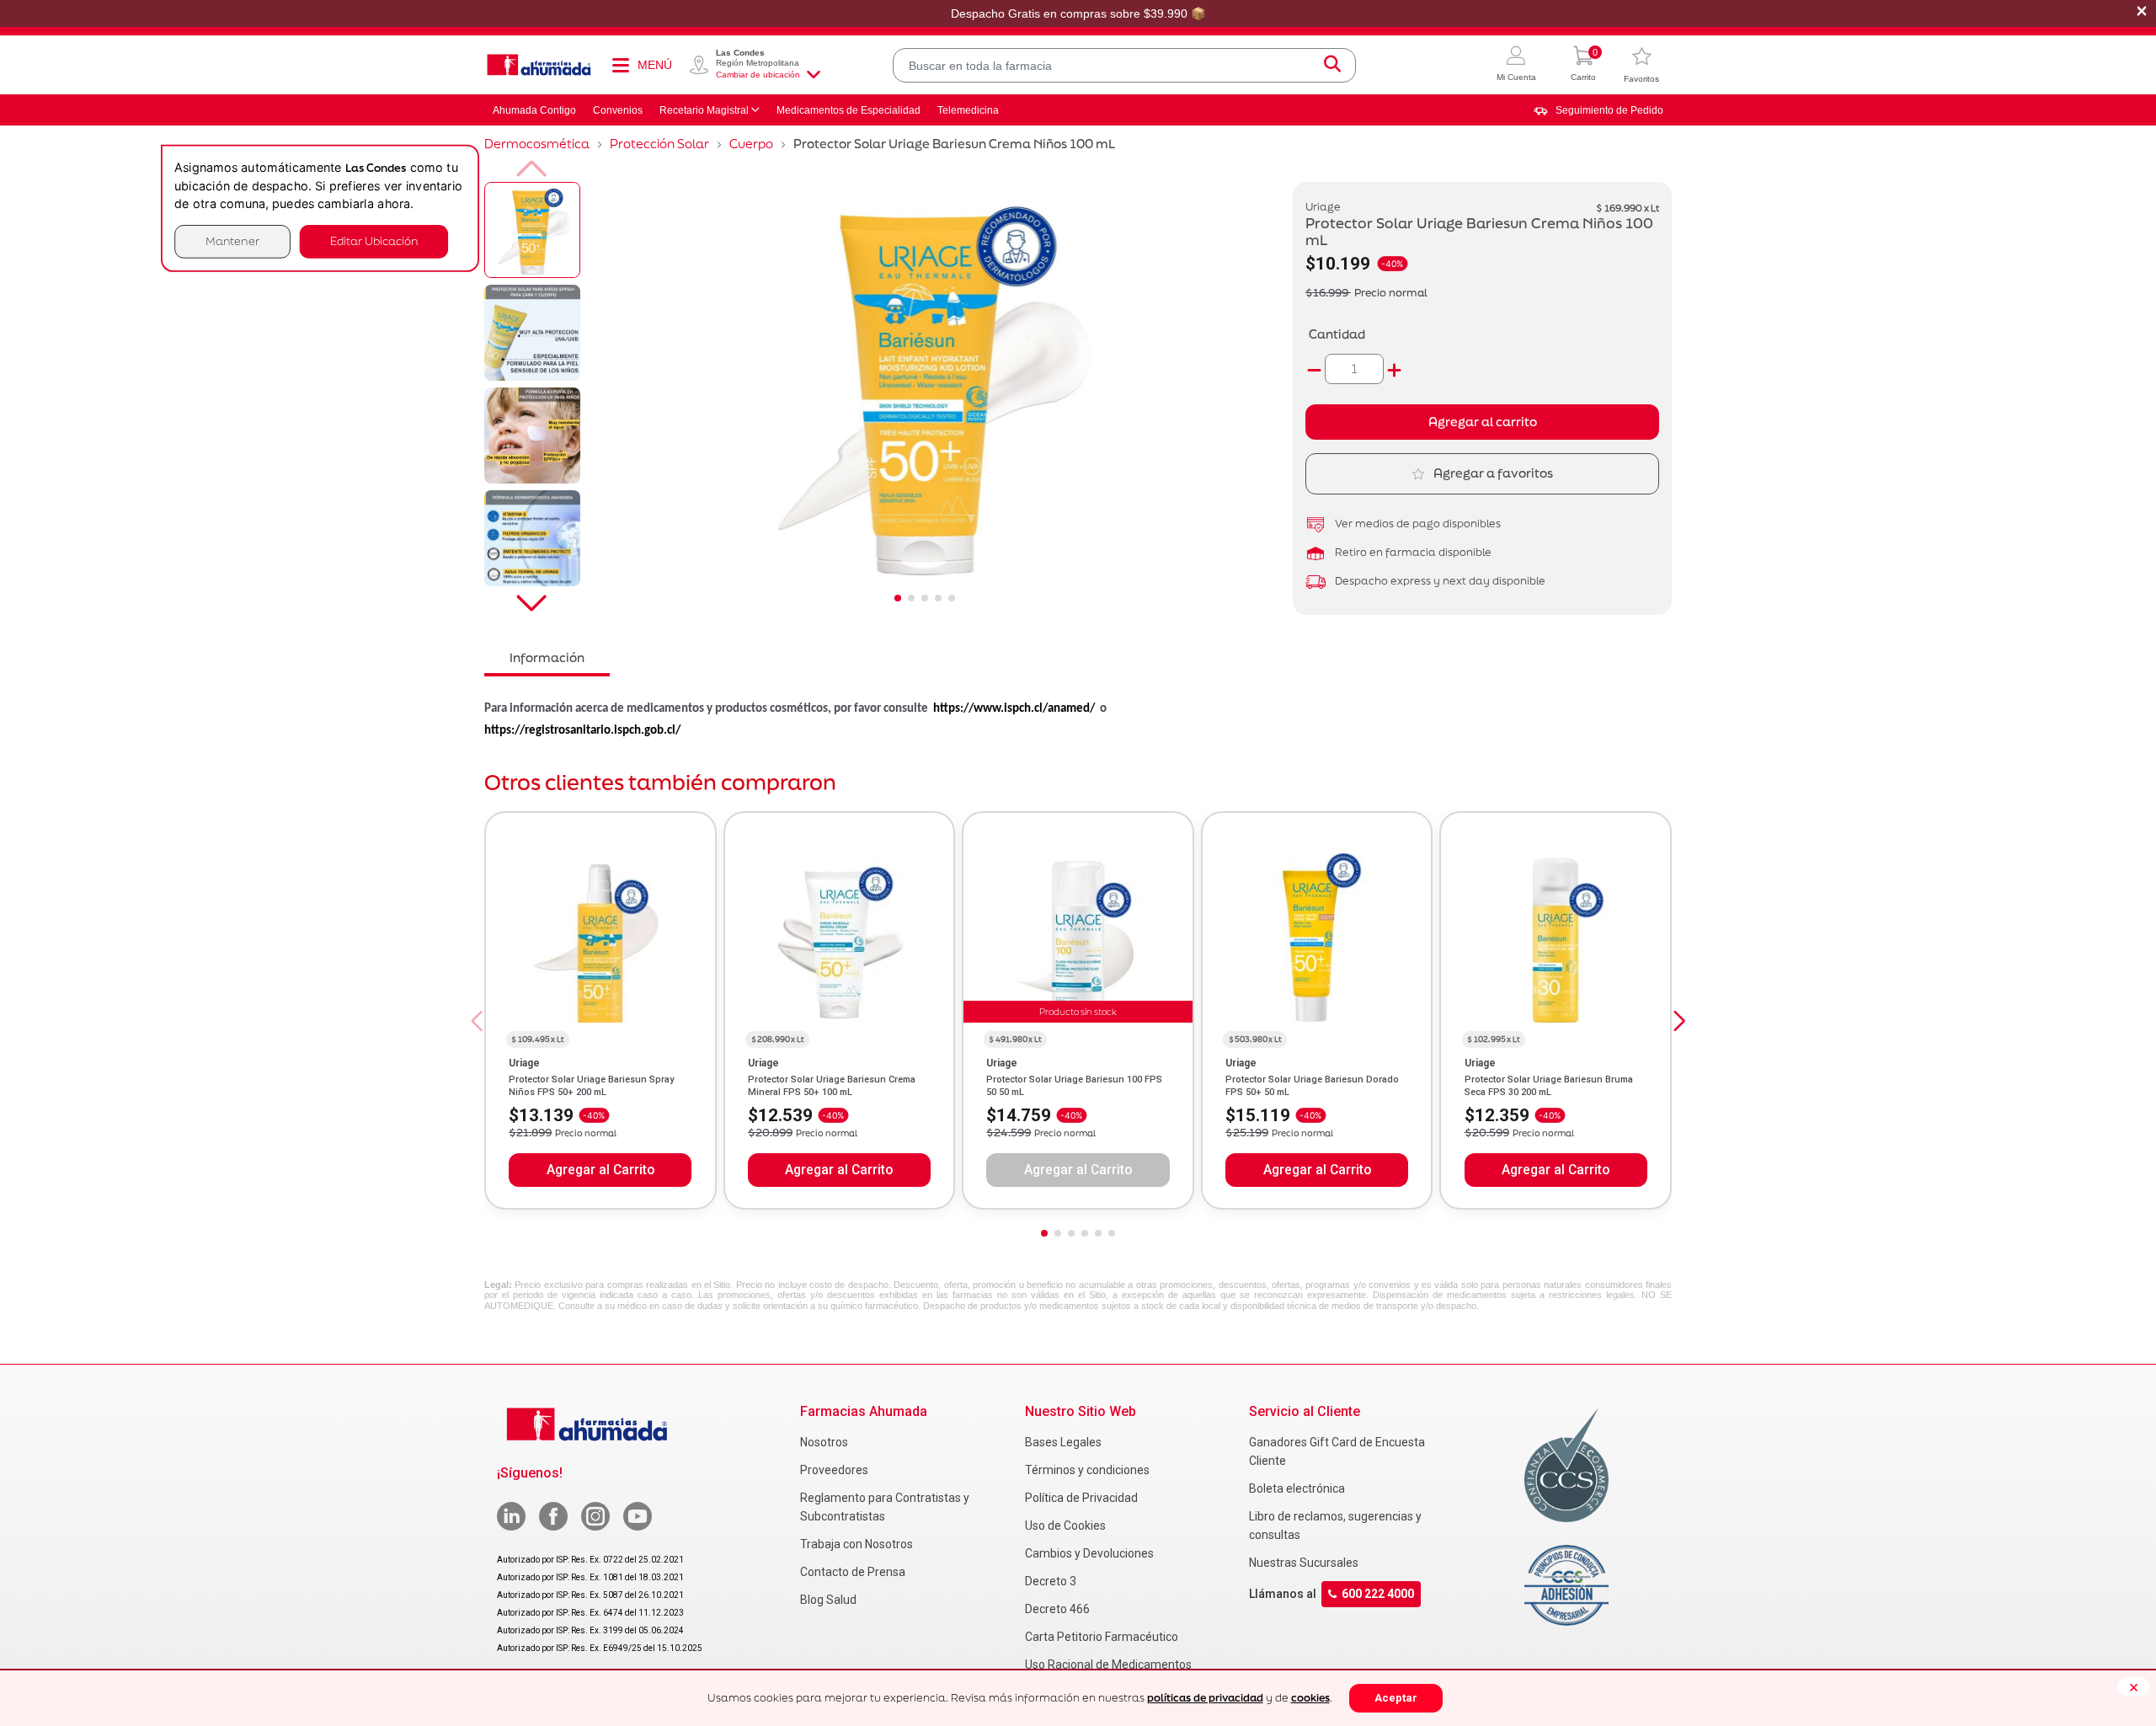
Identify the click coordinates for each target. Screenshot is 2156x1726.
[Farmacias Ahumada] (539, 65)
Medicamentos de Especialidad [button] (849, 110)
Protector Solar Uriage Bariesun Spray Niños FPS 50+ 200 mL (591, 1085)
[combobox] (1124, 65)
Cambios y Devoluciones (1089, 1553)
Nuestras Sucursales (1304, 1563)
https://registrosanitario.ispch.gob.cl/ (582, 731)
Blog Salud (828, 1600)
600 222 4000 (1378, 1594)
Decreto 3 (1051, 1581)
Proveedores (834, 1470)
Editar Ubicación (374, 241)
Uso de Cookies (1065, 1526)
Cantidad (1337, 334)
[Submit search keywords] (1332, 65)
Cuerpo (751, 144)
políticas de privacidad (1205, 1698)
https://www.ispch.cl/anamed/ (1014, 709)
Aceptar (1396, 1698)
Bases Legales (1063, 1442)
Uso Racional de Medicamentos (1108, 1665)
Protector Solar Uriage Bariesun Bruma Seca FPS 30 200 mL (1549, 1085)
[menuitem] (1598, 110)
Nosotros (824, 1442)
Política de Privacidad (1081, 1498)
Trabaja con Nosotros (857, 1544)
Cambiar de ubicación (758, 75)
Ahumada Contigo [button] (534, 110)
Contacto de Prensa (853, 1572)
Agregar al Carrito (600, 1170)
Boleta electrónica (1297, 1488)
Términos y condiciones (1087, 1470)
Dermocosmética (537, 144)
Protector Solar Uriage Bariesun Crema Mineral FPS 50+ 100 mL (832, 1085)
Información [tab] (547, 657)
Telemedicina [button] (968, 110)
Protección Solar (659, 144)
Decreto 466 (1057, 1609)
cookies (1310, 1698)
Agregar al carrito (1483, 422)
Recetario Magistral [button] (704, 110)
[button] (1516, 65)
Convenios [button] (618, 110)
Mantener (232, 241)
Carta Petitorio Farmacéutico (1102, 1637)
